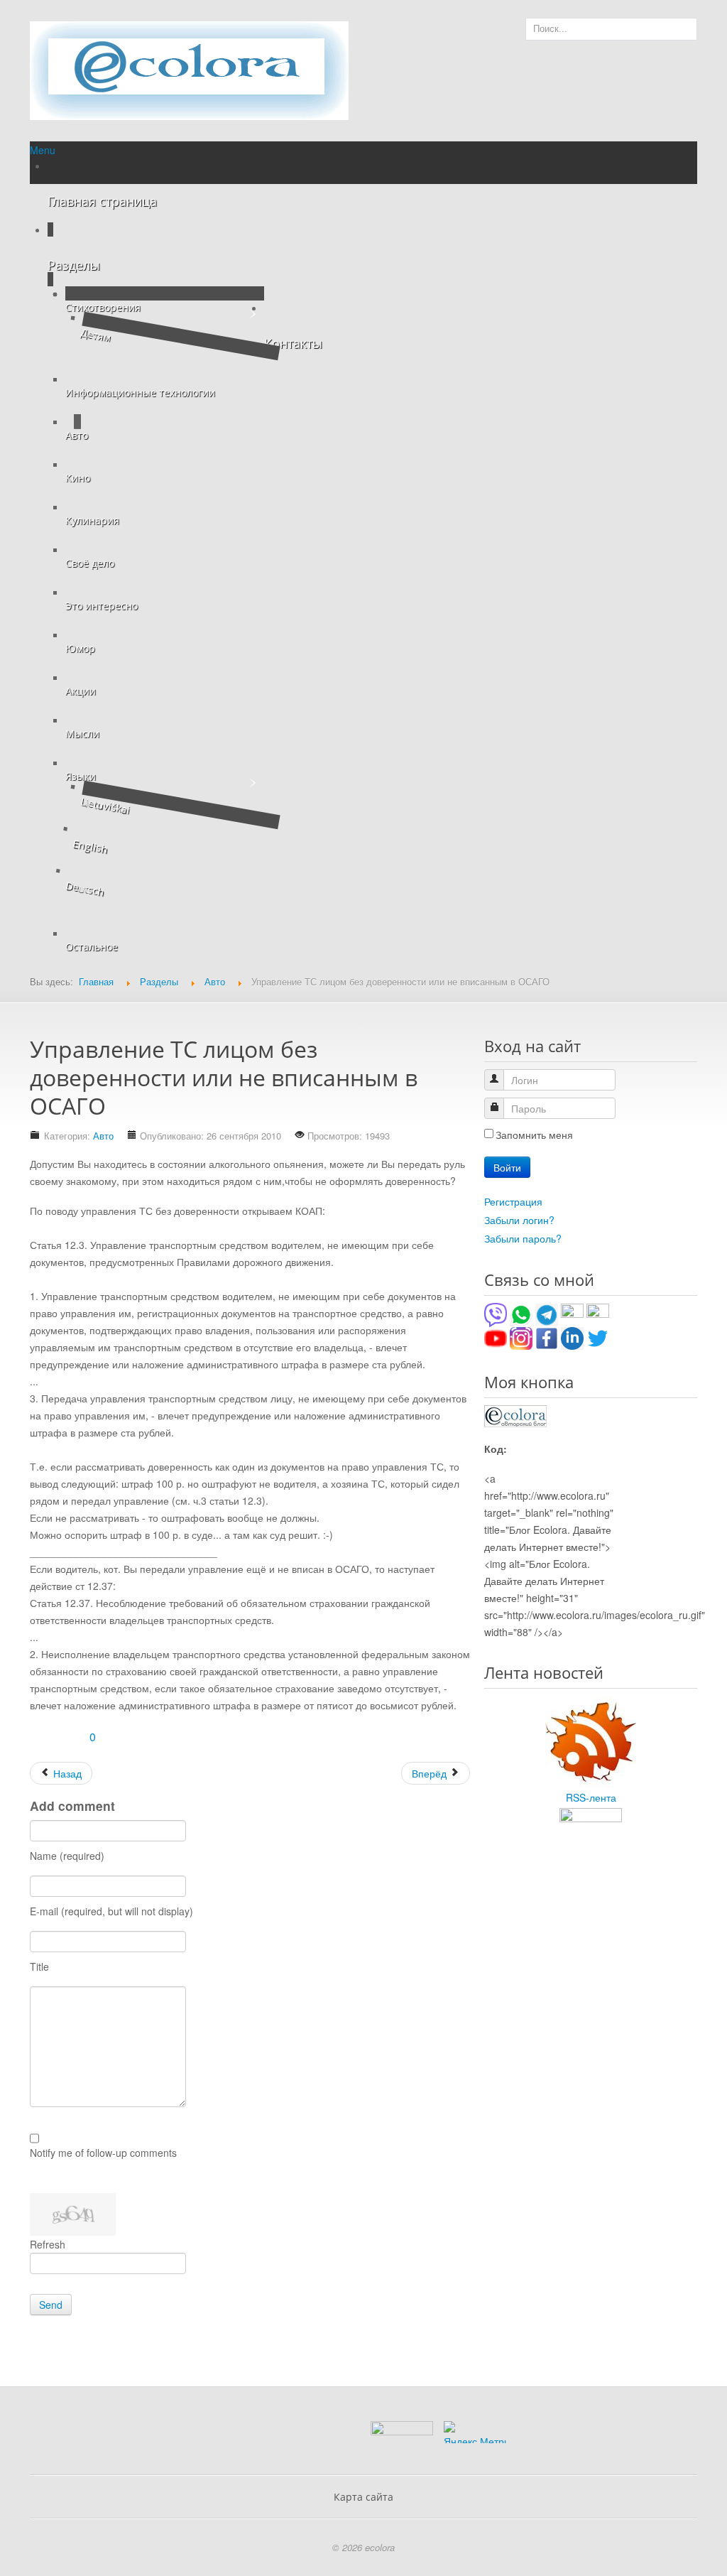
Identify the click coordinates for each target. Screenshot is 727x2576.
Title (39, 1966)
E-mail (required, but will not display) (111, 1911)
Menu (43, 150)
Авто (103, 1136)
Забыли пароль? (523, 1238)
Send (51, 2305)
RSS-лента (591, 1797)
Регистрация (513, 1201)
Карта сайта (363, 2497)
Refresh (48, 2244)
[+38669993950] (496, 1314)
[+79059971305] (521, 1314)
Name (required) (67, 1856)
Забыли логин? (519, 1220)
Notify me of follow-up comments (103, 2153)
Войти (507, 1167)
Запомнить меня (534, 1135)
